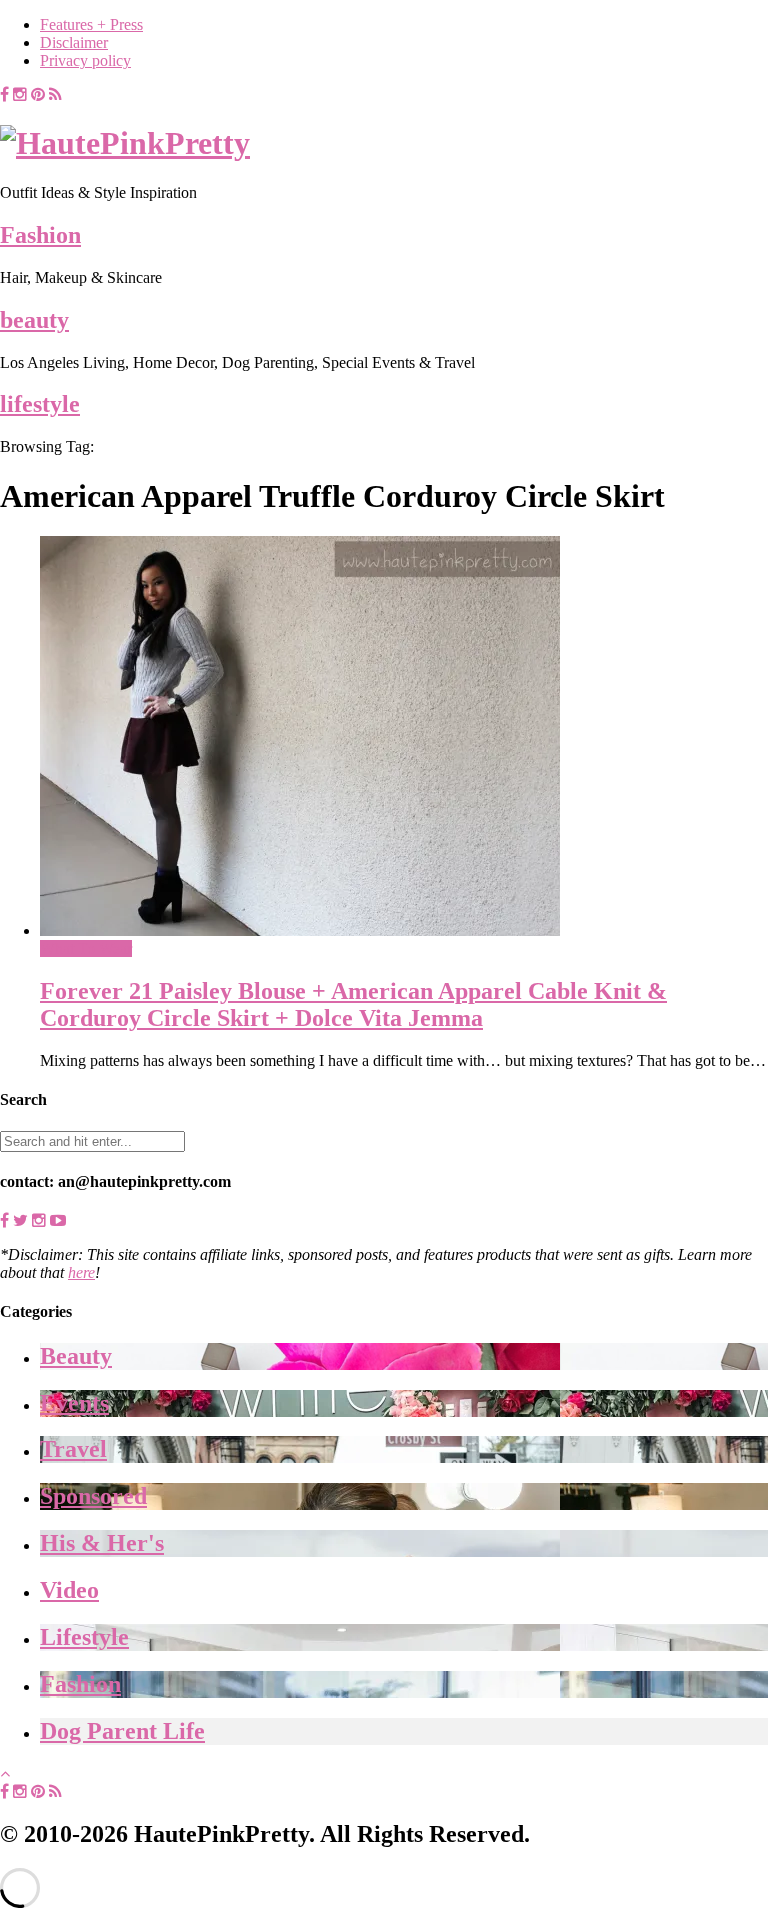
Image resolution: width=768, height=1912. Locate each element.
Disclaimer (74, 42)
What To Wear (86, 948)
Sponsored (93, 1496)
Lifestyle (84, 1637)
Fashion (40, 235)
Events (74, 1403)
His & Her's (102, 1543)
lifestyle (40, 404)
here (81, 1272)
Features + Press (91, 24)
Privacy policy (85, 60)
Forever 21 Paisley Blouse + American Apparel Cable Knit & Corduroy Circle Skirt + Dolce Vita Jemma (353, 1004)
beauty (34, 320)
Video (69, 1590)
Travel (73, 1449)
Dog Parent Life (122, 1731)
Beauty (76, 1356)
